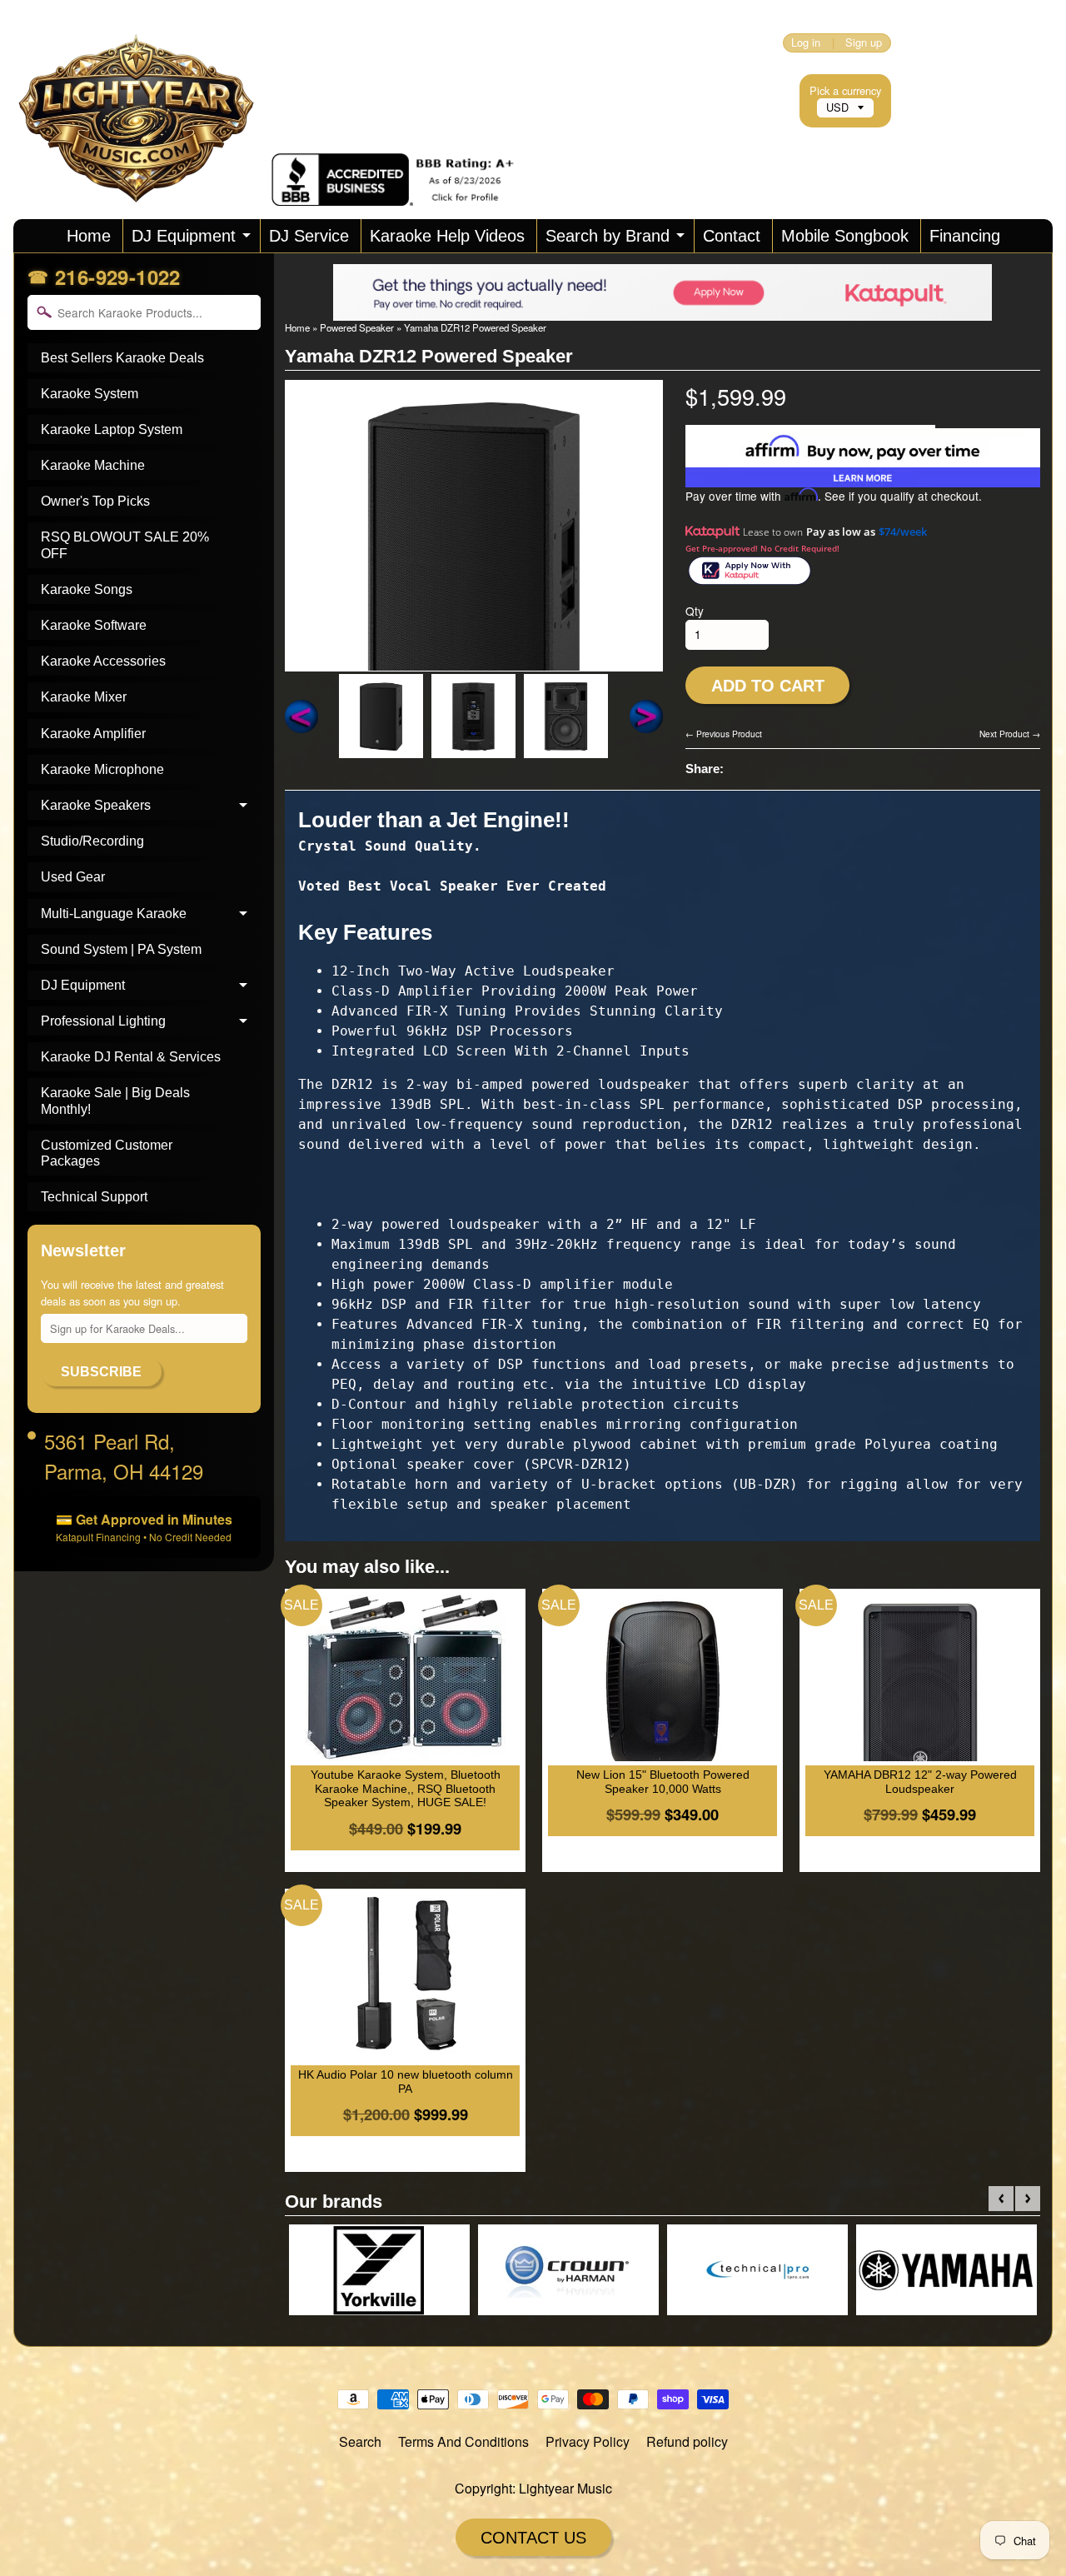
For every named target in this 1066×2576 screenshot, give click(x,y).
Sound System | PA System (121, 949)
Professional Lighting (103, 1021)
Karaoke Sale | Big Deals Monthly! (115, 1101)
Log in (806, 43)
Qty (695, 611)
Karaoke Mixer (84, 697)
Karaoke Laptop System (112, 429)
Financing (965, 236)
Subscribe (101, 1372)
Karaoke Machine (93, 465)
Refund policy (687, 2441)
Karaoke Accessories (103, 661)
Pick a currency (845, 90)
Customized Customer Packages (107, 1153)
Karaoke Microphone (102, 769)
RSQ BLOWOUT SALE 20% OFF (125, 545)
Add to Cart (768, 686)
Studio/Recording (92, 841)
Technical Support (94, 1197)
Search (360, 2441)
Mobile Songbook (845, 236)
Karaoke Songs (87, 589)
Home (89, 236)
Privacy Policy (588, 2441)
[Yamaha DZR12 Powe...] (381, 716)
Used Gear (73, 877)
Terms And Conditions (463, 2441)
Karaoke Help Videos (447, 236)
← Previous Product (724, 734)
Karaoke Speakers (96, 805)
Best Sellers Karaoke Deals (122, 358)
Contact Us (533, 2538)
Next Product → (1010, 734)
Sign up (864, 43)
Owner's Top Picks (95, 501)
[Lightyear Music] (142, 183)
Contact (732, 236)
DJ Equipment (184, 236)
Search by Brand (608, 236)
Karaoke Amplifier (93, 734)
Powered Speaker (357, 327)
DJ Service (309, 236)
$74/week (903, 532)
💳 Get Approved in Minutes (144, 1527)
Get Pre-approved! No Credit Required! (762, 548)
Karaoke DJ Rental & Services (131, 1057)
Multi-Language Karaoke (114, 914)
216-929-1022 (118, 277)
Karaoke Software (94, 625)
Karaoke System (90, 394)
